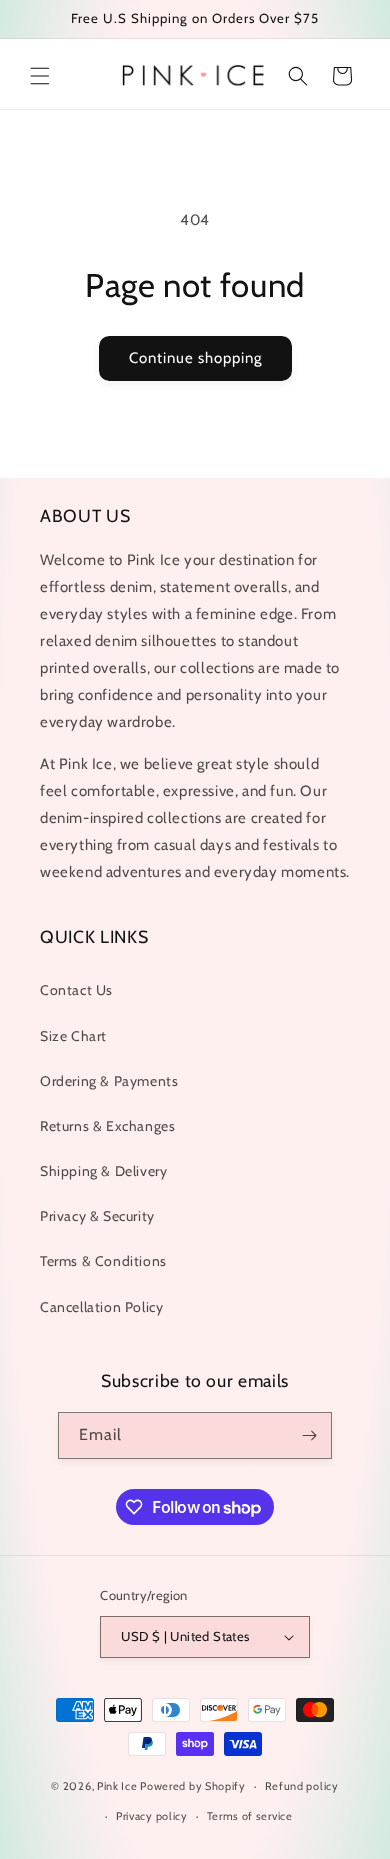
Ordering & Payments (109, 1081)
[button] (40, 76)
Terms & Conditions (103, 1261)
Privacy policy (152, 1816)
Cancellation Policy (101, 1307)
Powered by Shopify (193, 1786)
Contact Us (76, 990)
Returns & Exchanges (107, 1126)
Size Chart (73, 1036)
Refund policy (302, 1786)
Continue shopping (195, 358)
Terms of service (250, 1816)
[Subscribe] (309, 1435)
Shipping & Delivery (103, 1171)
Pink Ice (117, 1786)
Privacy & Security (97, 1216)
